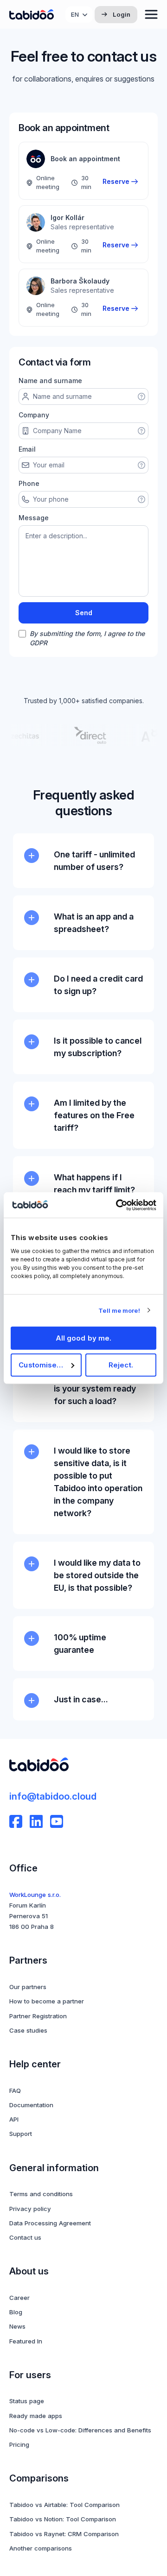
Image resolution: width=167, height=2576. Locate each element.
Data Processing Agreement (50, 2223)
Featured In (26, 2341)
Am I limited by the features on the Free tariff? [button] (94, 1115)
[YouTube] (57, 1821)
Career (19, 2298)
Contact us (25, 2237)
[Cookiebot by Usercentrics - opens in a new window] (118, 1205)
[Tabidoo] (32, 15)
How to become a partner (47, 2001)
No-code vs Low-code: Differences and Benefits (80, 2430)
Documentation (31, 2105)
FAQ (15, 2091)
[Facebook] (16, 1821)
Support (21, 2134)
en (75, 14)
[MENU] (151, 14)
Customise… (41, 1365)
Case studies (28, 2030)
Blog (16, 2312)
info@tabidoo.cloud (53, 1796)
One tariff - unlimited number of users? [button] (94, 861)
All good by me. (84, 1338)
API (14, 2119)
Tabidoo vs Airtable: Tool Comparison (64, 2505)
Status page (27, 2401)
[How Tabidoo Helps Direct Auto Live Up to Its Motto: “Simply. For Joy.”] (85, 735)
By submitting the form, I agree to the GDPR (87, 638)
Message (34, 518)
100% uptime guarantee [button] (80, 1644)
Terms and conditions (41, 2194)
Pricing (19, 2444)
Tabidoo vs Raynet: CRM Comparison (64, 2534)
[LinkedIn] (36, 1821)
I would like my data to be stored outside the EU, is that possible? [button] (97, 1575)
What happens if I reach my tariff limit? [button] (94, 1184)
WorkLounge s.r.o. (35, 1895)
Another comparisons (41, 2548)
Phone (29, 483)
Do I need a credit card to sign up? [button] (98, 985)
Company (34, 415)
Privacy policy (30, 2209)
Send (84, 613)
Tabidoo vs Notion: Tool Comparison (63, 2519)
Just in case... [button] (81, 1699)
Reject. (121, 1365)
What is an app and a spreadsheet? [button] (94, 923)
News (17, 2326)
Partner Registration (38, 2016)
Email (27, 449)
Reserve (116, 181)
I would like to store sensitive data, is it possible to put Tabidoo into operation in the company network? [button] (98, 1482)
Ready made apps (36, 2416)
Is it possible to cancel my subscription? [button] (98, 1047)
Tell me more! (119, 1310)
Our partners (28, 1987)
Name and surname (50, 381)
